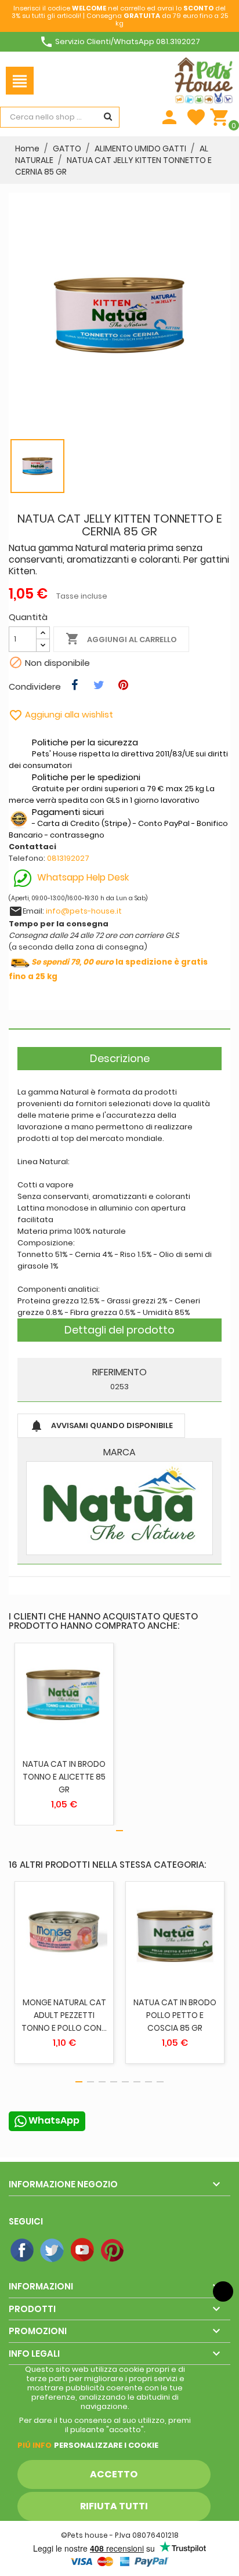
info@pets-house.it (84, 911)
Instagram (143, 2251)
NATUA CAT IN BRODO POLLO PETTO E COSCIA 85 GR (175, 2015)
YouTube (83, 2251)
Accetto (114, 2474)
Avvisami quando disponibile (101, 1426)
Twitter (53, 2251)
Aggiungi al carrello (121, 639)
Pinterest (113, 2251)
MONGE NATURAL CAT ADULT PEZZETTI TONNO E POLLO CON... (64, 2015)
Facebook (23, 2251)
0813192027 (68, 858)
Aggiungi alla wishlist (61, 714)
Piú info (35, 2445)
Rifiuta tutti (114, 2506)
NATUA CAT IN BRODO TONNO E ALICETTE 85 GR (64, 1777)
